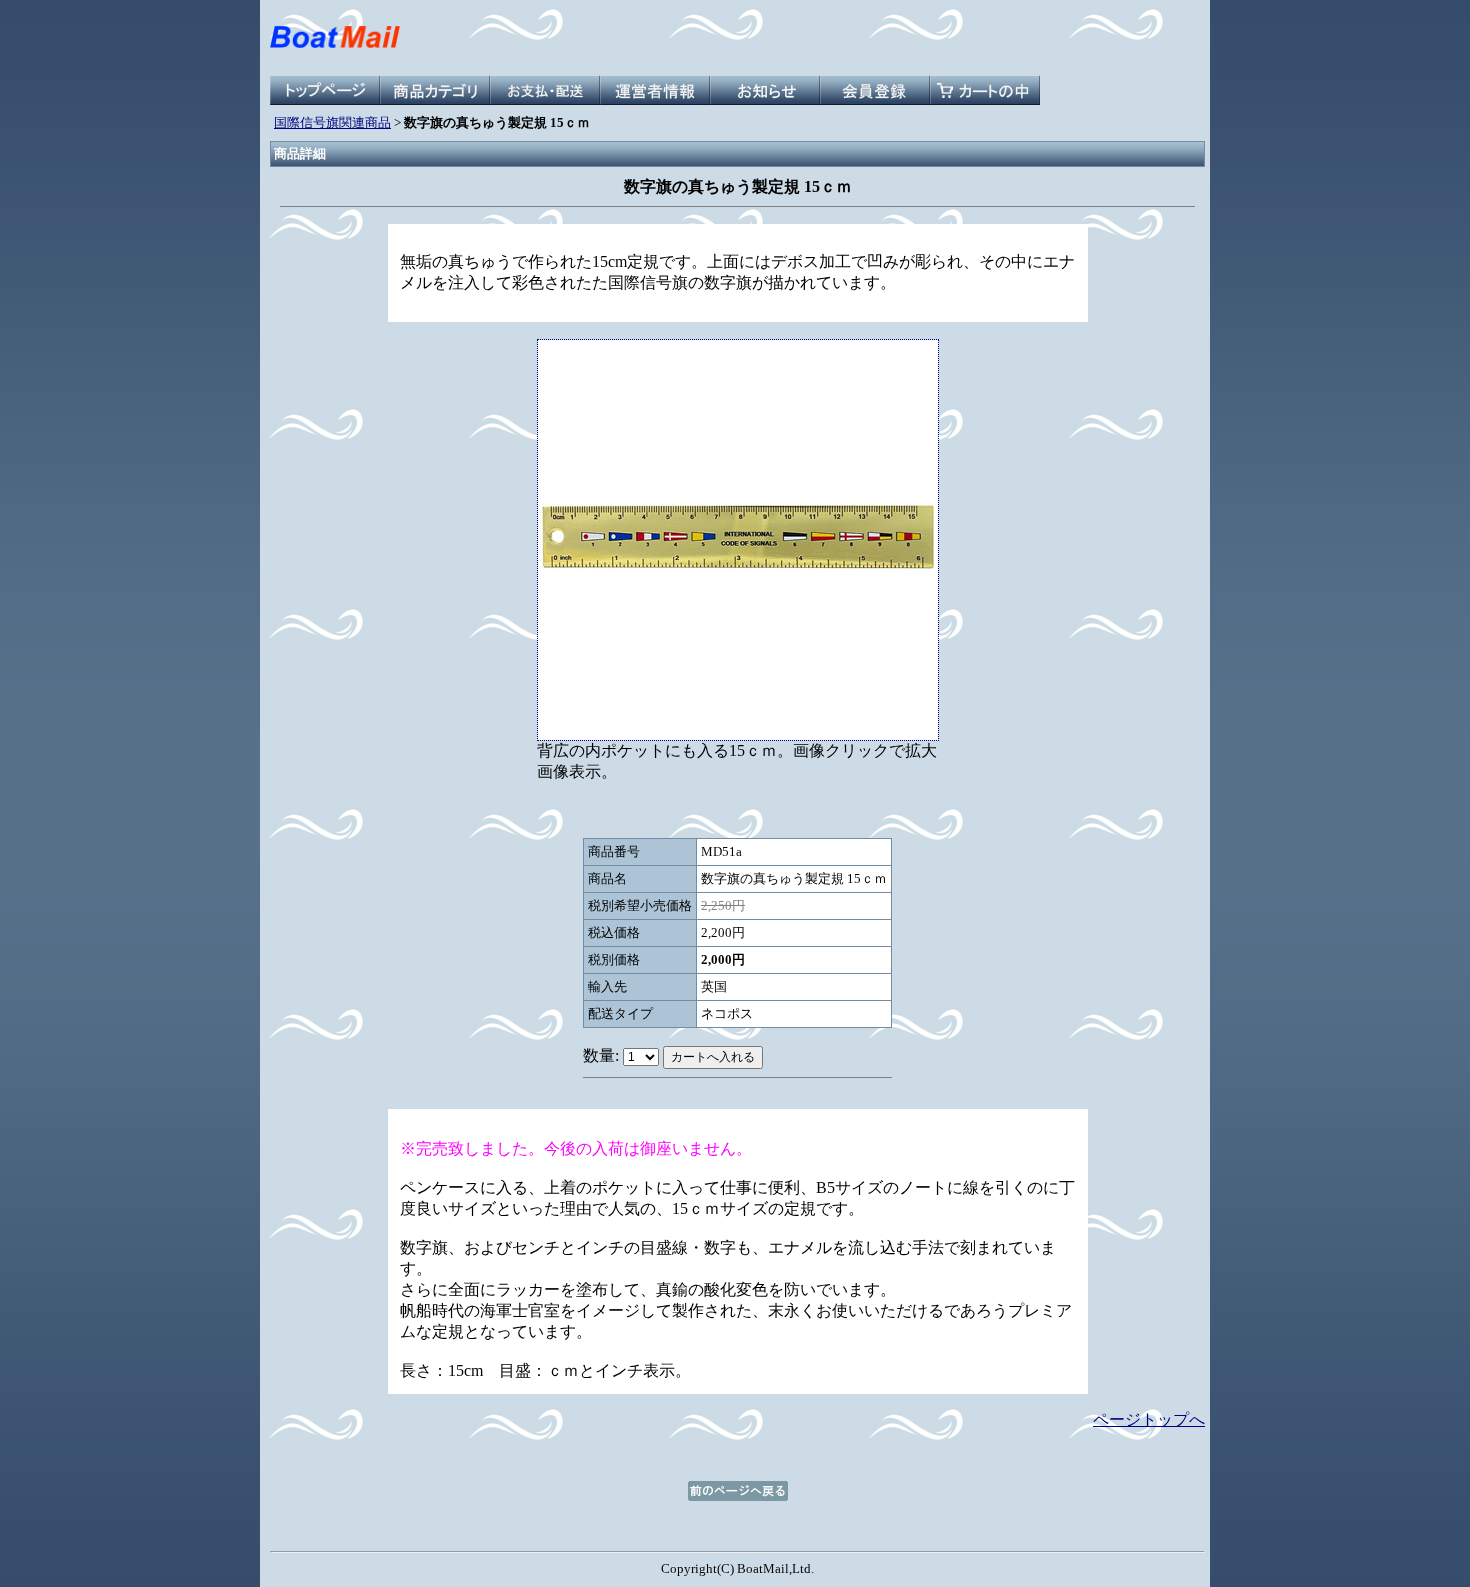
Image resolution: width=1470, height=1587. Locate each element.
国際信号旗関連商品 (332, 122)
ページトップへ (1149, 1419)
